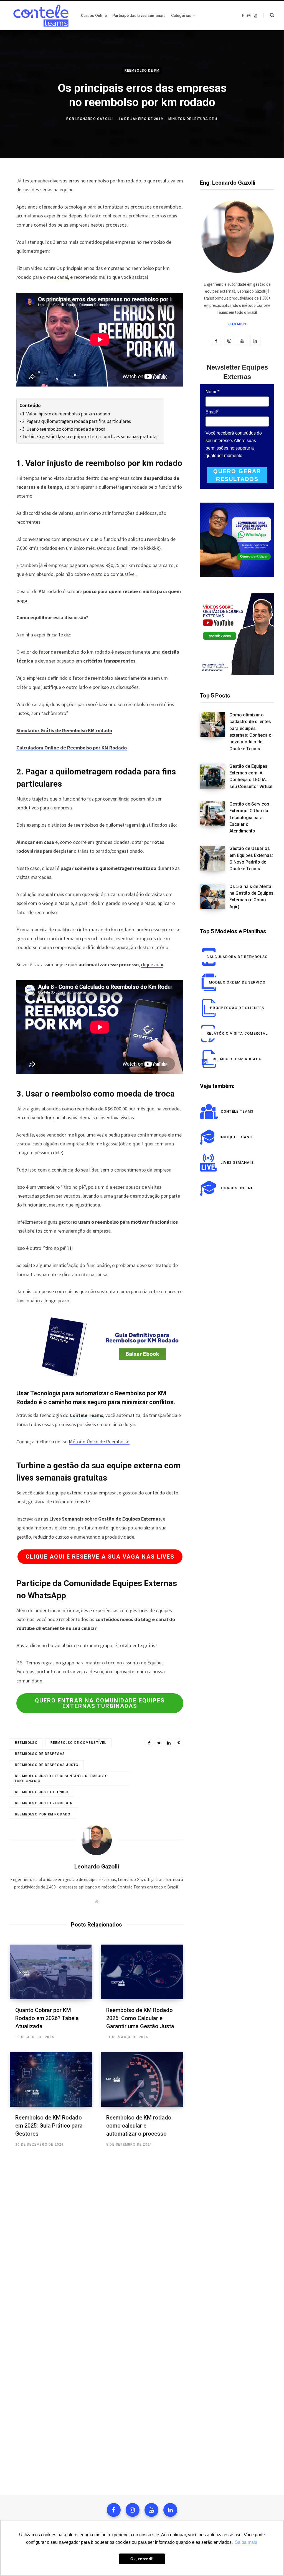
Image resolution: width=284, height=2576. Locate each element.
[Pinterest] (179, 1743)
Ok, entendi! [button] (142, 2559)
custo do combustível (113, 574)
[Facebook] (114, 2510)
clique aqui (152, 965)
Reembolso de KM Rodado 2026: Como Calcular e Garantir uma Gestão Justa (140, 2018)
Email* (212, 412)
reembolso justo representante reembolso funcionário (61, 1779)
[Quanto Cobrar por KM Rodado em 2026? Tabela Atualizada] (51, 1972)
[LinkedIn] (169, 1743)
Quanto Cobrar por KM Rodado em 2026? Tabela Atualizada (47, 2018)
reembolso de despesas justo (47, 1765)
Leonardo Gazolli (94, 119)
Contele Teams (86, 1415)
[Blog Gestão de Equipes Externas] (40, 16)
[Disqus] (97, 2236)
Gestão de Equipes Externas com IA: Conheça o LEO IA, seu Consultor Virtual (251, 776)
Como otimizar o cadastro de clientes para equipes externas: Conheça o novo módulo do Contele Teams (250, 732)
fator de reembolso (59, 652)
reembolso (26, 1743)
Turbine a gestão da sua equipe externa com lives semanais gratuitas (90, 437)
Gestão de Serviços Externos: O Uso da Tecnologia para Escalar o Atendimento (249, 817)
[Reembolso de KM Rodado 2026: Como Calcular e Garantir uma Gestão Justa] (142, 1972)
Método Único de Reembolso (99, 1442)
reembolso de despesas (40, 1754)
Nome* (212, 392)
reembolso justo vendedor (44, 1803)
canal (63, 277)
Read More (237, 324)
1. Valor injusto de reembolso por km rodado (66, 414)
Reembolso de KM (142, 70)
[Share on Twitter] (159, 1743)
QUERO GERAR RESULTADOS (237, 475)
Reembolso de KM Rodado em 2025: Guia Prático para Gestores (49, 2126)
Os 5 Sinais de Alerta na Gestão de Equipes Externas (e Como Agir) (251, 897)
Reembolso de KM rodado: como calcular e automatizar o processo (140, 2126)
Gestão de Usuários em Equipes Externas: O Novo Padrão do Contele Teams (251, 859)
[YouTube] (151, 2510)
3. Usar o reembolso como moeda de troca (64, 429)
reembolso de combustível (78, 1743)
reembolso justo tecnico (42, 1792)
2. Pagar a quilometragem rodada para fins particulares (76, 421)
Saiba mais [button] (246, 2542)
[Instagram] (133, 2510)
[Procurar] (269, 15)
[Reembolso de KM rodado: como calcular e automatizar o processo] (142, 2079)
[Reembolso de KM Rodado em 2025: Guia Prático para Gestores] (51, 2079)
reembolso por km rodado (43, 1814)
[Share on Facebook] (149, 1743)
